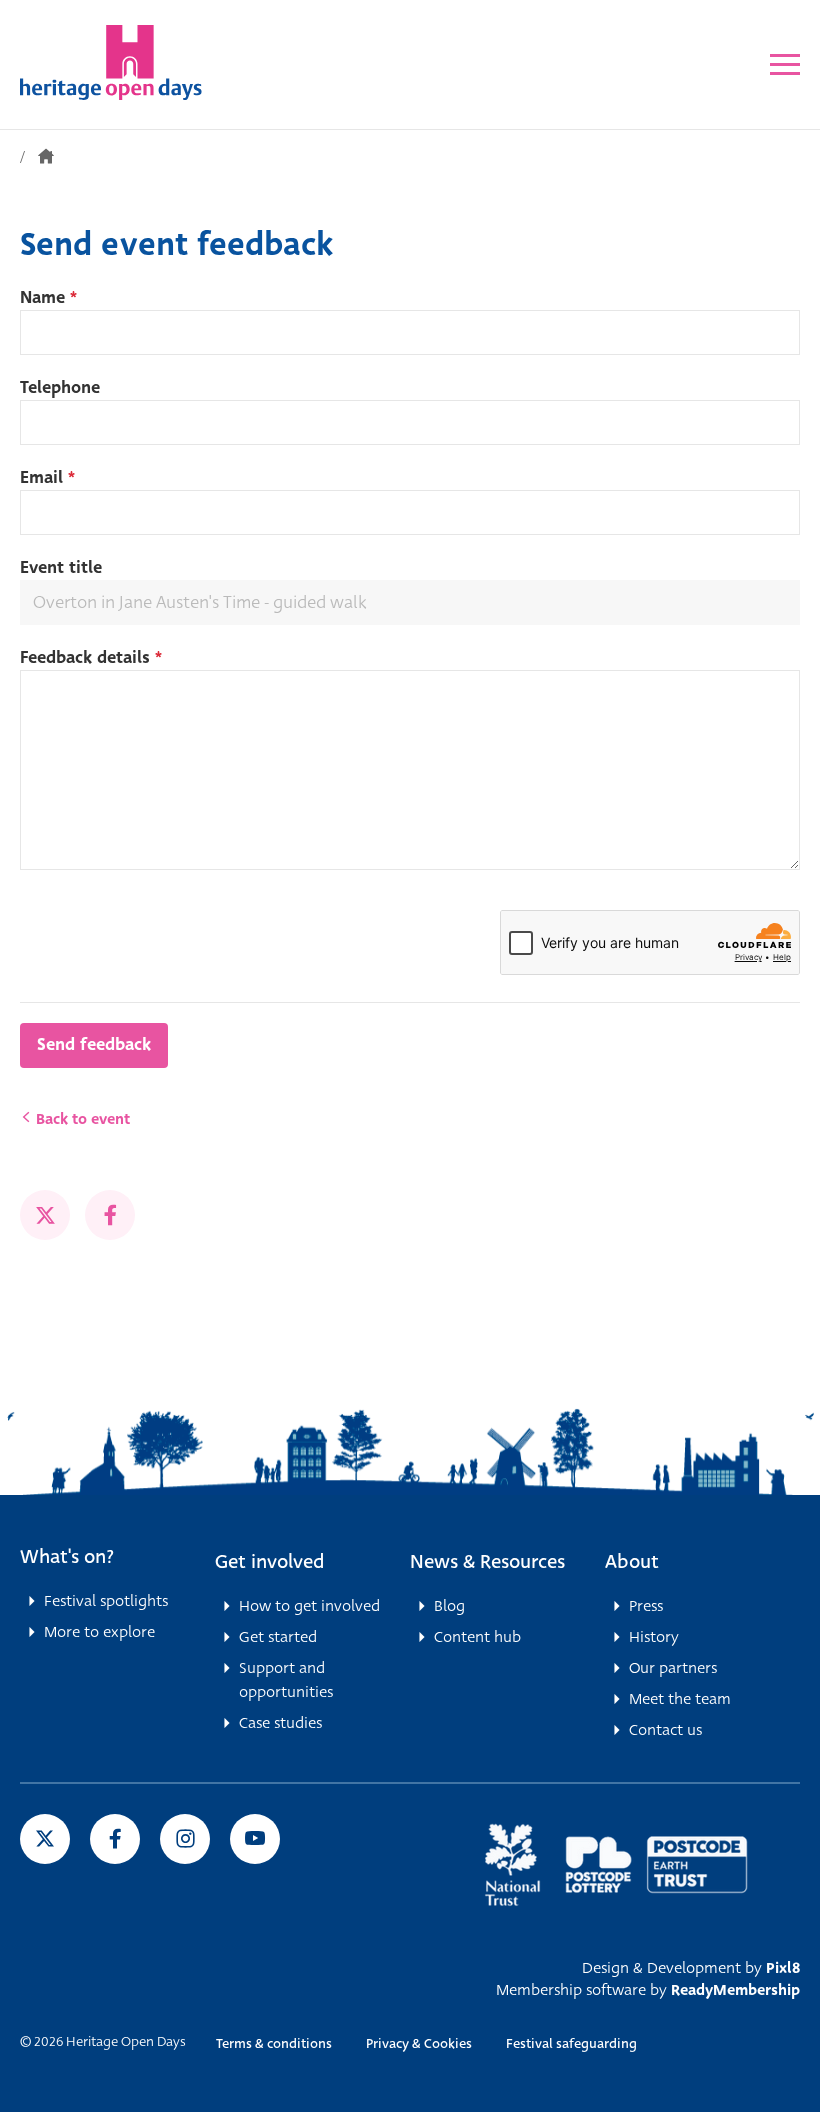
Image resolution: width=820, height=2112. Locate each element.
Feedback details (91, 657)
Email (47, 477)
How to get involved (309, 1606)
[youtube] (255, 1839)
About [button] (632, 1561)
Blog (449, 1606)
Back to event (81, 1119)
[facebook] (110, 1215)
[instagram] (185, 1839)
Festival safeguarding (571, 2043)
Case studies (280, 1723)
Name (48, 297)
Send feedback (94, 1044)
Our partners (673, 1668)
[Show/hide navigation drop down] (785, 64)
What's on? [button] (67, 1556)
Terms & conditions (274, 2043)
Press (646, 1606)
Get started (278, 1637)
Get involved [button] (270, 1561)
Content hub (477, 1637)
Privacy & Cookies (419, 2043)
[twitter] (45, 1215)
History (654, 1637)
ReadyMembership (735, 1990)
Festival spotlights (106, 1601)
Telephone (60, 387)
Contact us (665, 1730)
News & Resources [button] (487, 1561)
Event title (61, 567)
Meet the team (680, 1699)
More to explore (99, 1632)
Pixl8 (783, 1968)
